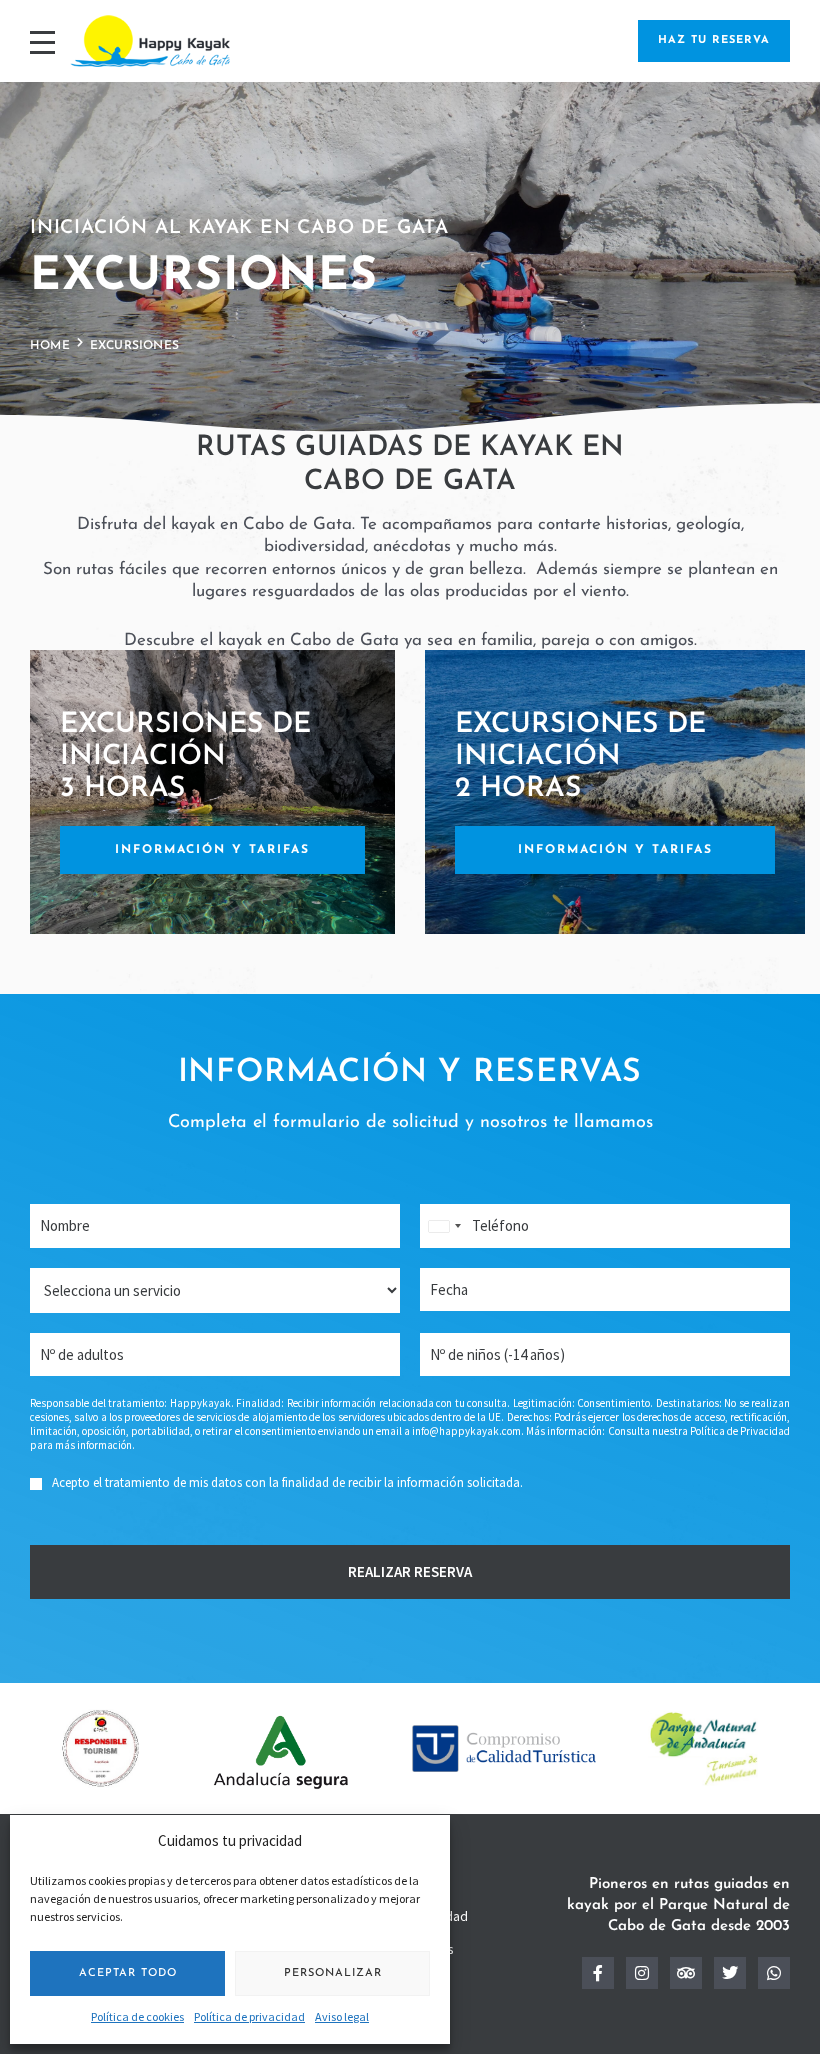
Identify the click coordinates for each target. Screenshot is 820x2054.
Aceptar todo (128, 1973)
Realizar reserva (410, 1571)
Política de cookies (137, 2016)
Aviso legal (342, 2016)
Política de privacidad (249, 2016)
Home (50, 346)
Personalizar (333, 1973)
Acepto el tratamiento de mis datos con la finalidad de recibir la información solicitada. (287, 1482)
